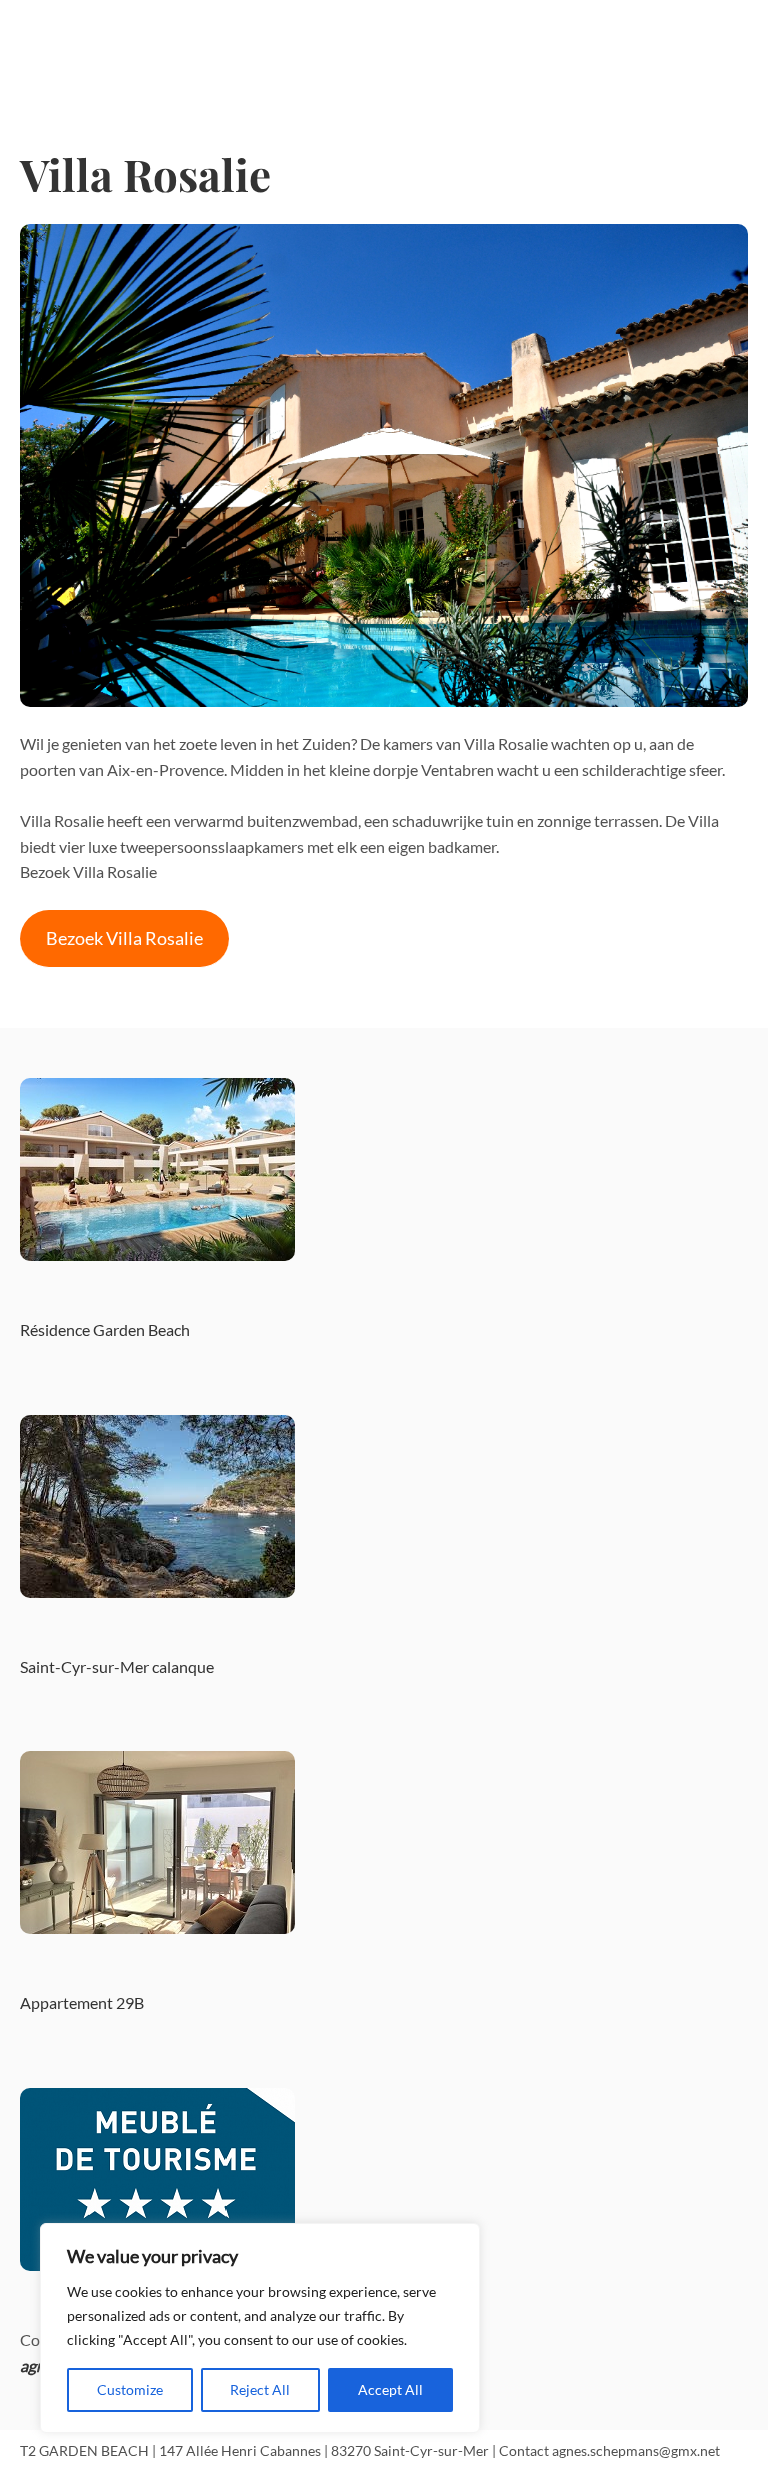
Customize (130, 2389)
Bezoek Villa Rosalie (124, 938)
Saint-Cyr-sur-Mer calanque (117, 1666)
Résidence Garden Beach (105, 1329)
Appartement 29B (82, 2002)
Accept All (390, 2389)
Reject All (260, 2389)
